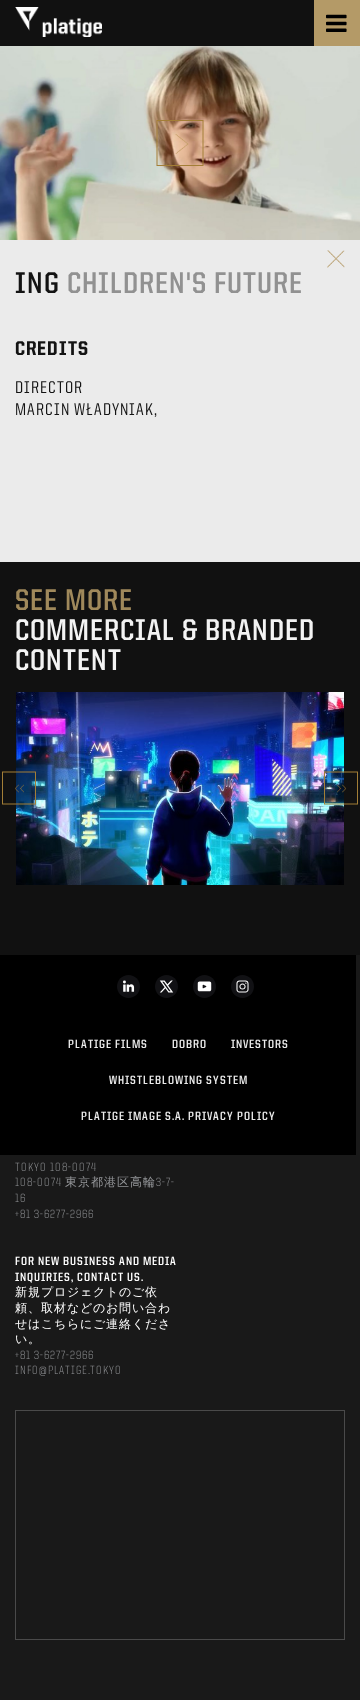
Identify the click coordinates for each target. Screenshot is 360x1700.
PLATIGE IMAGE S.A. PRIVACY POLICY (178, 1117)
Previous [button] (19, 788)
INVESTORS (260, 1045)
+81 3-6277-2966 (54, 1215)
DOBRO (189, 1045)
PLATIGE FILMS (108, 1045)
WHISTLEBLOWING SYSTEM (178, 1081)
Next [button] (341, 788)
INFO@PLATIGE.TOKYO (68, 1371)
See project (179, 833)
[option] (180, 788)
